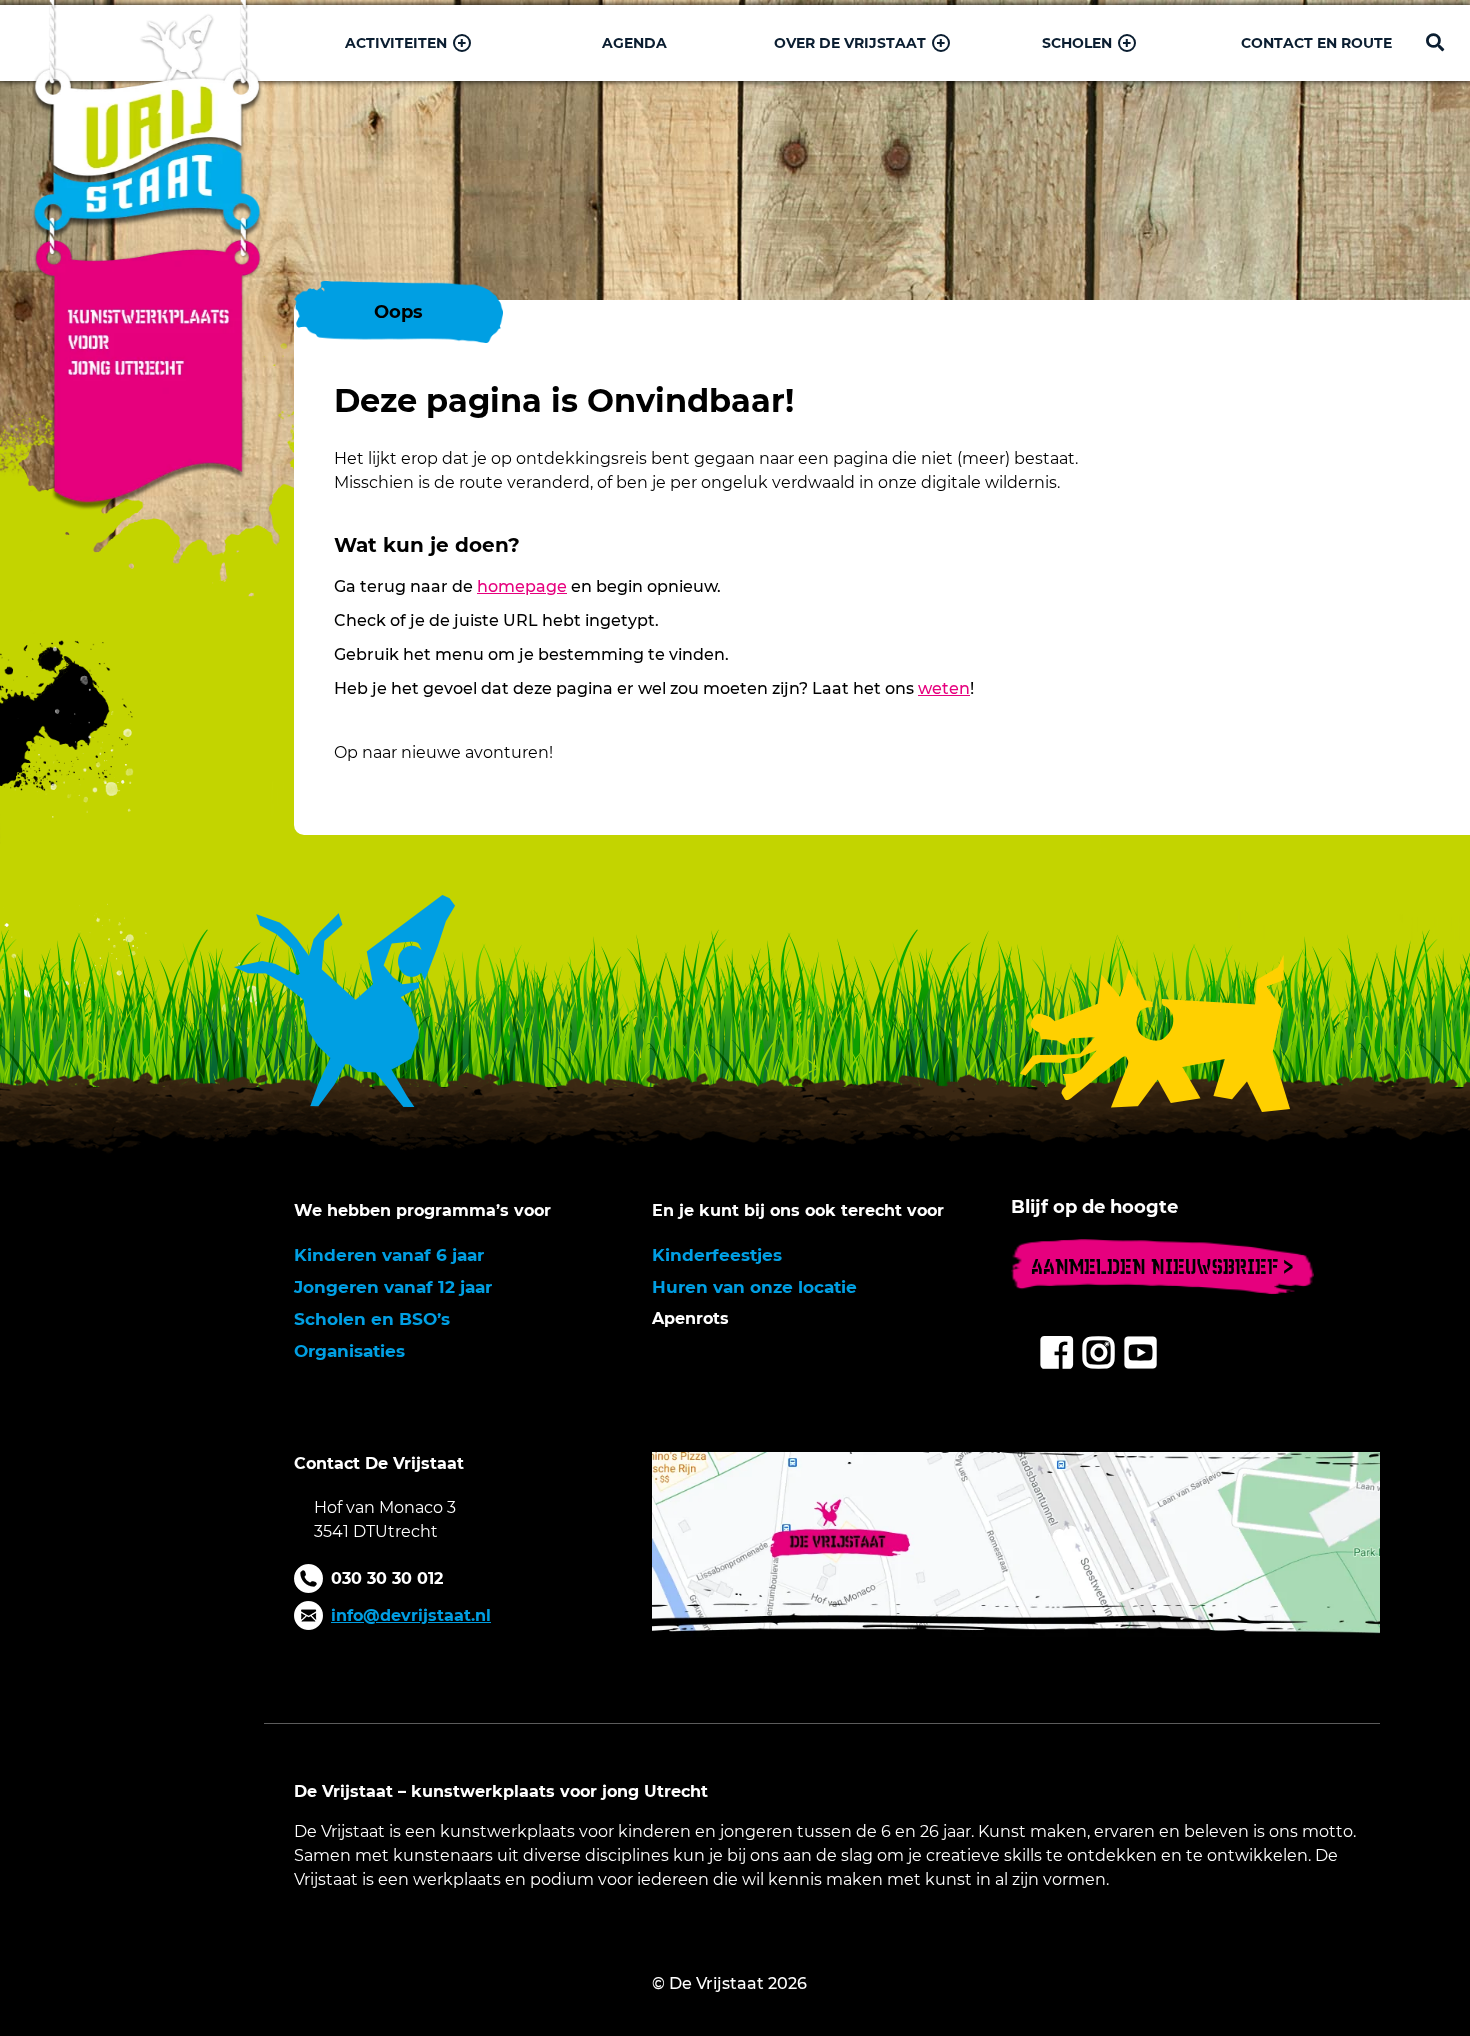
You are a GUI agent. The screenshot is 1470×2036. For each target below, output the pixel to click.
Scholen (1077, 43)
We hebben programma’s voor (422, 1210)
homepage (522, 586)
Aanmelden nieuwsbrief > (1162, 1266)
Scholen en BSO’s (372, 1319)
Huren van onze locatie (754, 1287)
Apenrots (690, 1318)
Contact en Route (1316, 43)
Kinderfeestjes (717, 1255)
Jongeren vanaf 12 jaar (393, 1287)
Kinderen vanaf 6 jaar (389, 1255)
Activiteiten (396, 43)
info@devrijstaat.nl (411, 1615)
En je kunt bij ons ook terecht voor (798, 1210)
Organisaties (349, 1351)
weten (944, 688)
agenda (634, 43)
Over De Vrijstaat (850, 43)
